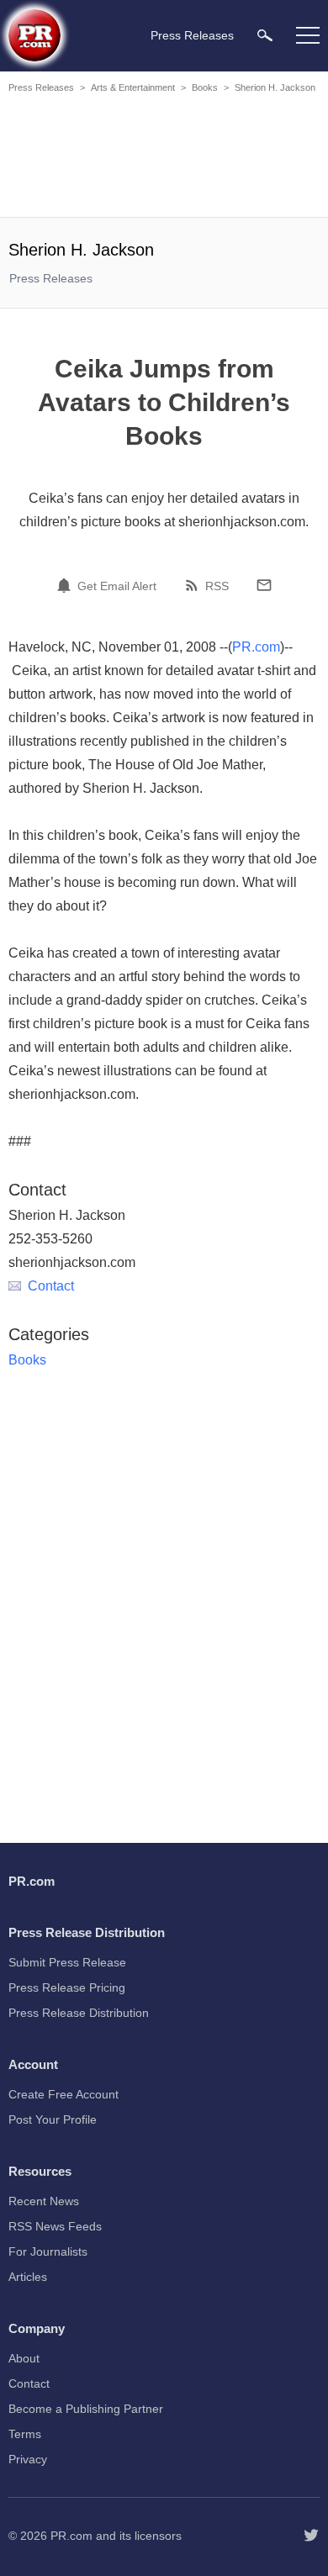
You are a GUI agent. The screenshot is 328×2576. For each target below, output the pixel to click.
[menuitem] (265, 35)
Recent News (44, 2201)
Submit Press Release (67, 1962)
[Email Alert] (66, 585)
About (24, 2358)
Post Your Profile (53, 2119)
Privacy (28, 2459)
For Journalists (48, 2251)
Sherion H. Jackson (275, 87)
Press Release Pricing (67, 1987)
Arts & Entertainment (133, 87)
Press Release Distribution (79, 2013)
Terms (25, 2434)
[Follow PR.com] (311, 2536)
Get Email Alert (117, 586)
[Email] (264, 585)
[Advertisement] (164, 158)
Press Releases (41, 87)
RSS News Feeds (55, 2226)
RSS (217, 586)
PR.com (256, 647)
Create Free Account (63, 2094)
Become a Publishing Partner (86, 2409)
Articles (28, 2277)
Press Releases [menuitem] (192, 35)
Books (205, 87)
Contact (51, 1286)
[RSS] (194, 585)
